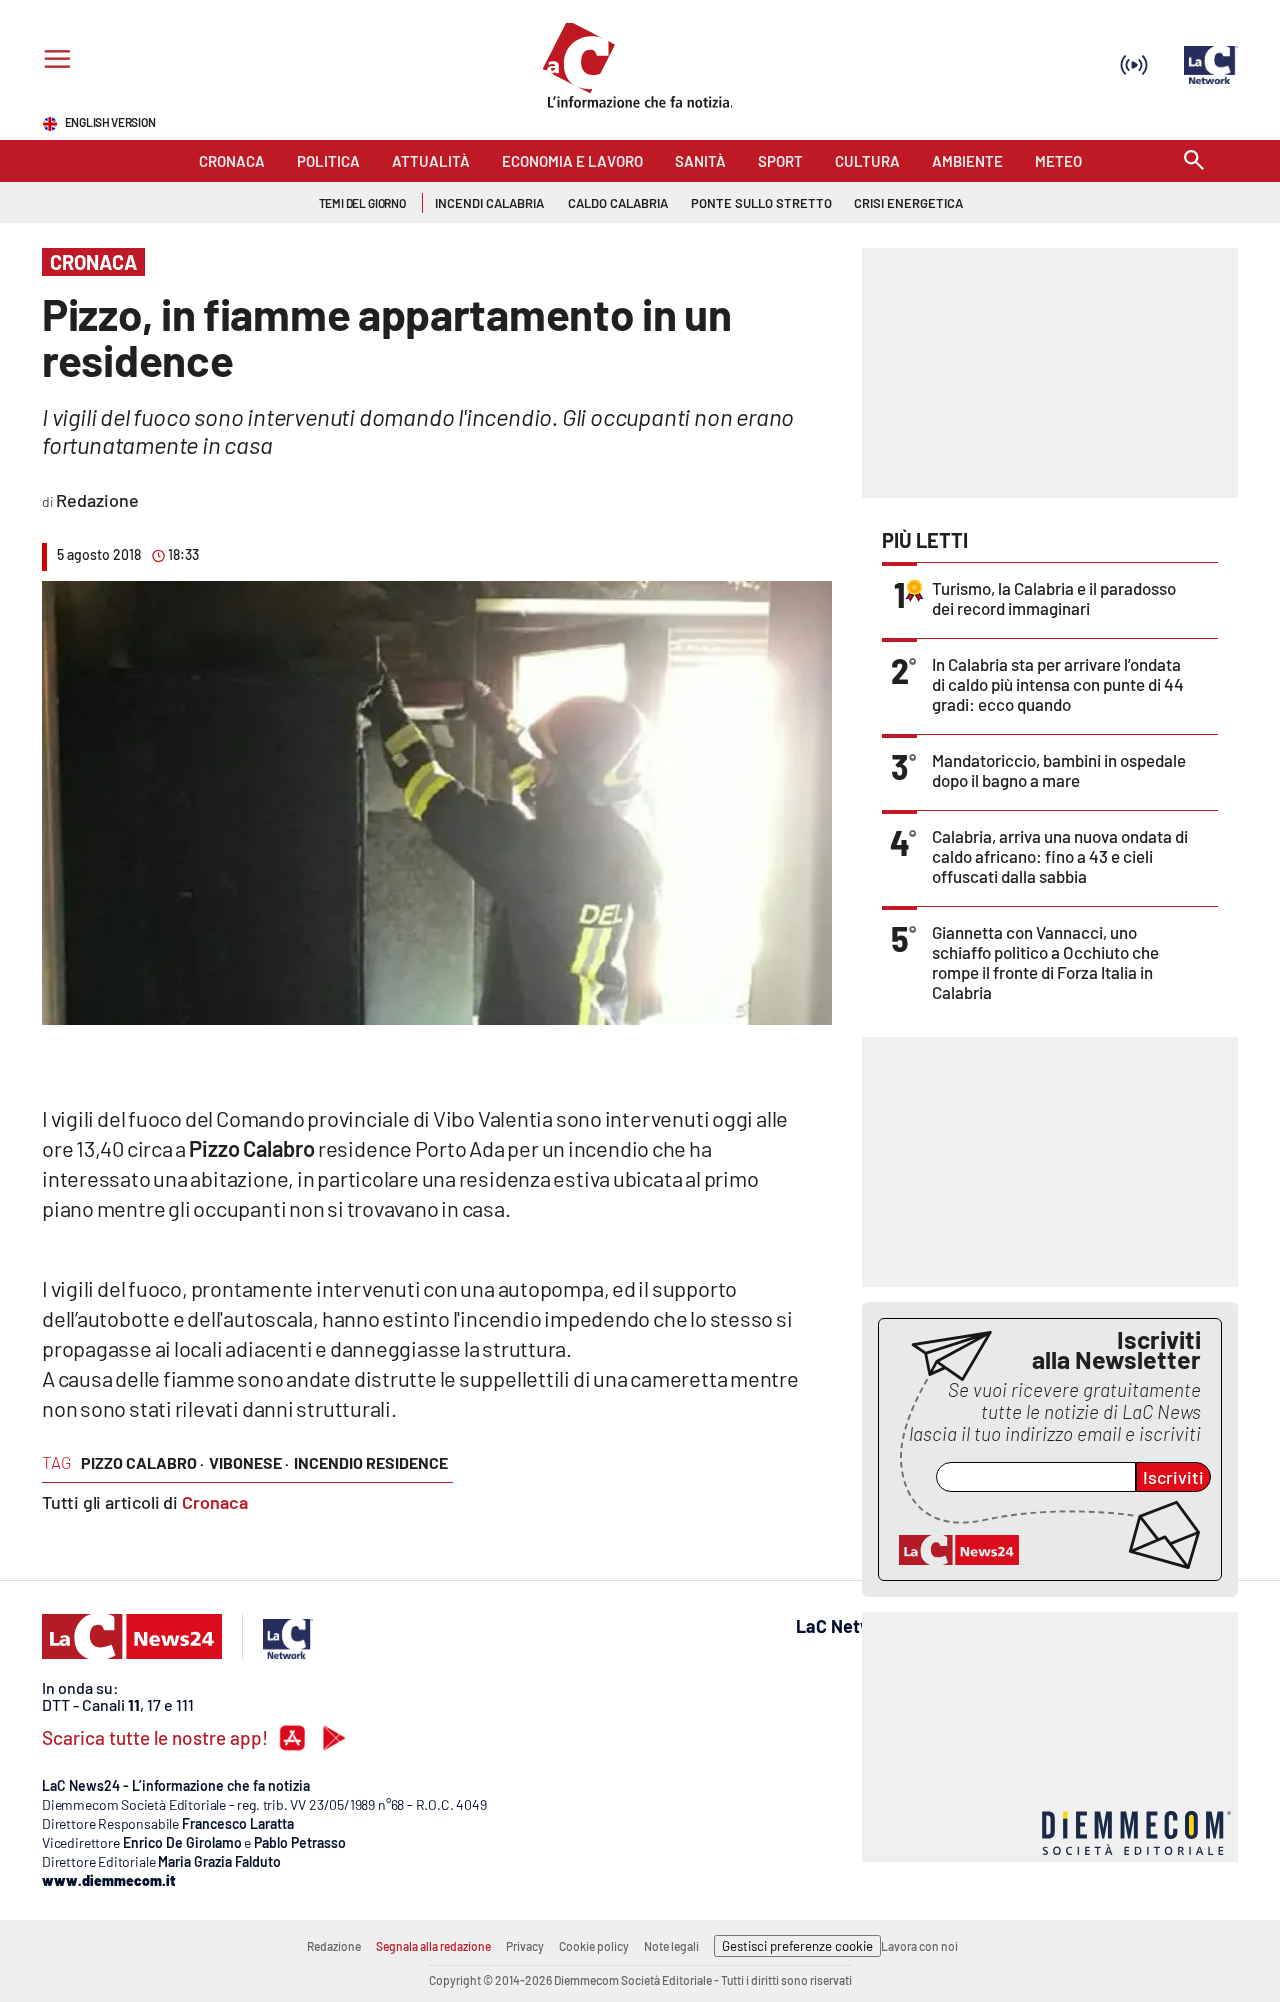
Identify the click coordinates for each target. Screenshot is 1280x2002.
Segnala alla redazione (433, 1946)
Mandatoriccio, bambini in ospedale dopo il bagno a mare (1059, 770)
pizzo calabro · (142, 1462)
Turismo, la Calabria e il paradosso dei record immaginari (1054, 598)
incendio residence (371, 1462)
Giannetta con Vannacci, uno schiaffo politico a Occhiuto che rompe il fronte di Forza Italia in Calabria (1045, 962)
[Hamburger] (53, 61)
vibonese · (249, 1462)
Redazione (334, 1946)
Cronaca (215, 1502)
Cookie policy (594, 1946)
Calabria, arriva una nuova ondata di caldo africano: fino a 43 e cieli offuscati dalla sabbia (1060, 856)
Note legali (671, 1946)
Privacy (525, 1946)
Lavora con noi (919, 1946)
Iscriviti (1173, 1477)
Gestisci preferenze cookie (797, 1946)
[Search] (1194, 161)
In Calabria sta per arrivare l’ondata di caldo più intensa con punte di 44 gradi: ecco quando (1058, 684)
